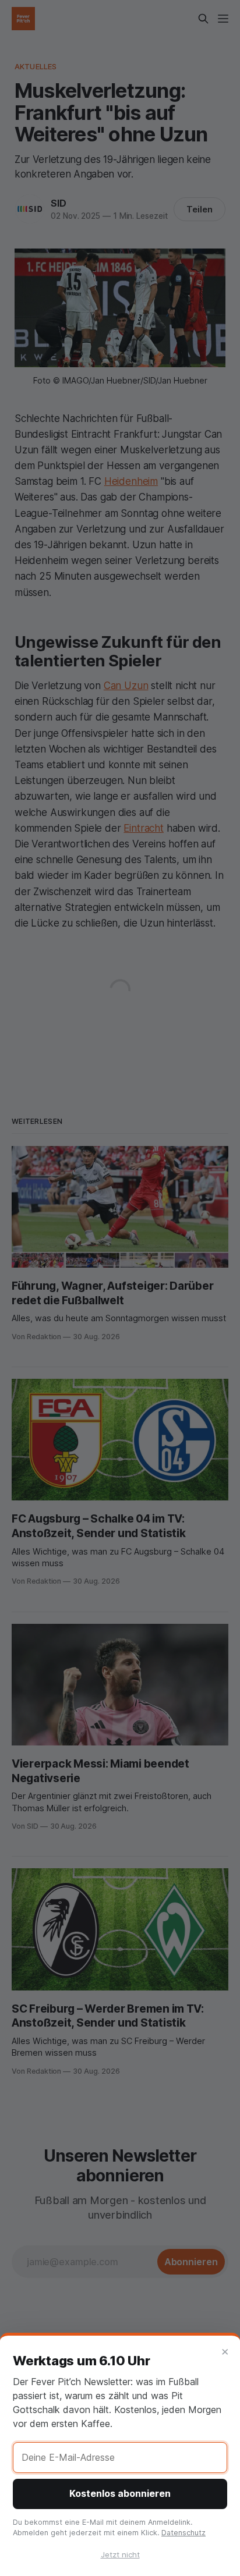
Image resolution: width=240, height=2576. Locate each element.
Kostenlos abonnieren (120, 2493)
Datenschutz (183, 2533)
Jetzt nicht (120, 2554)
